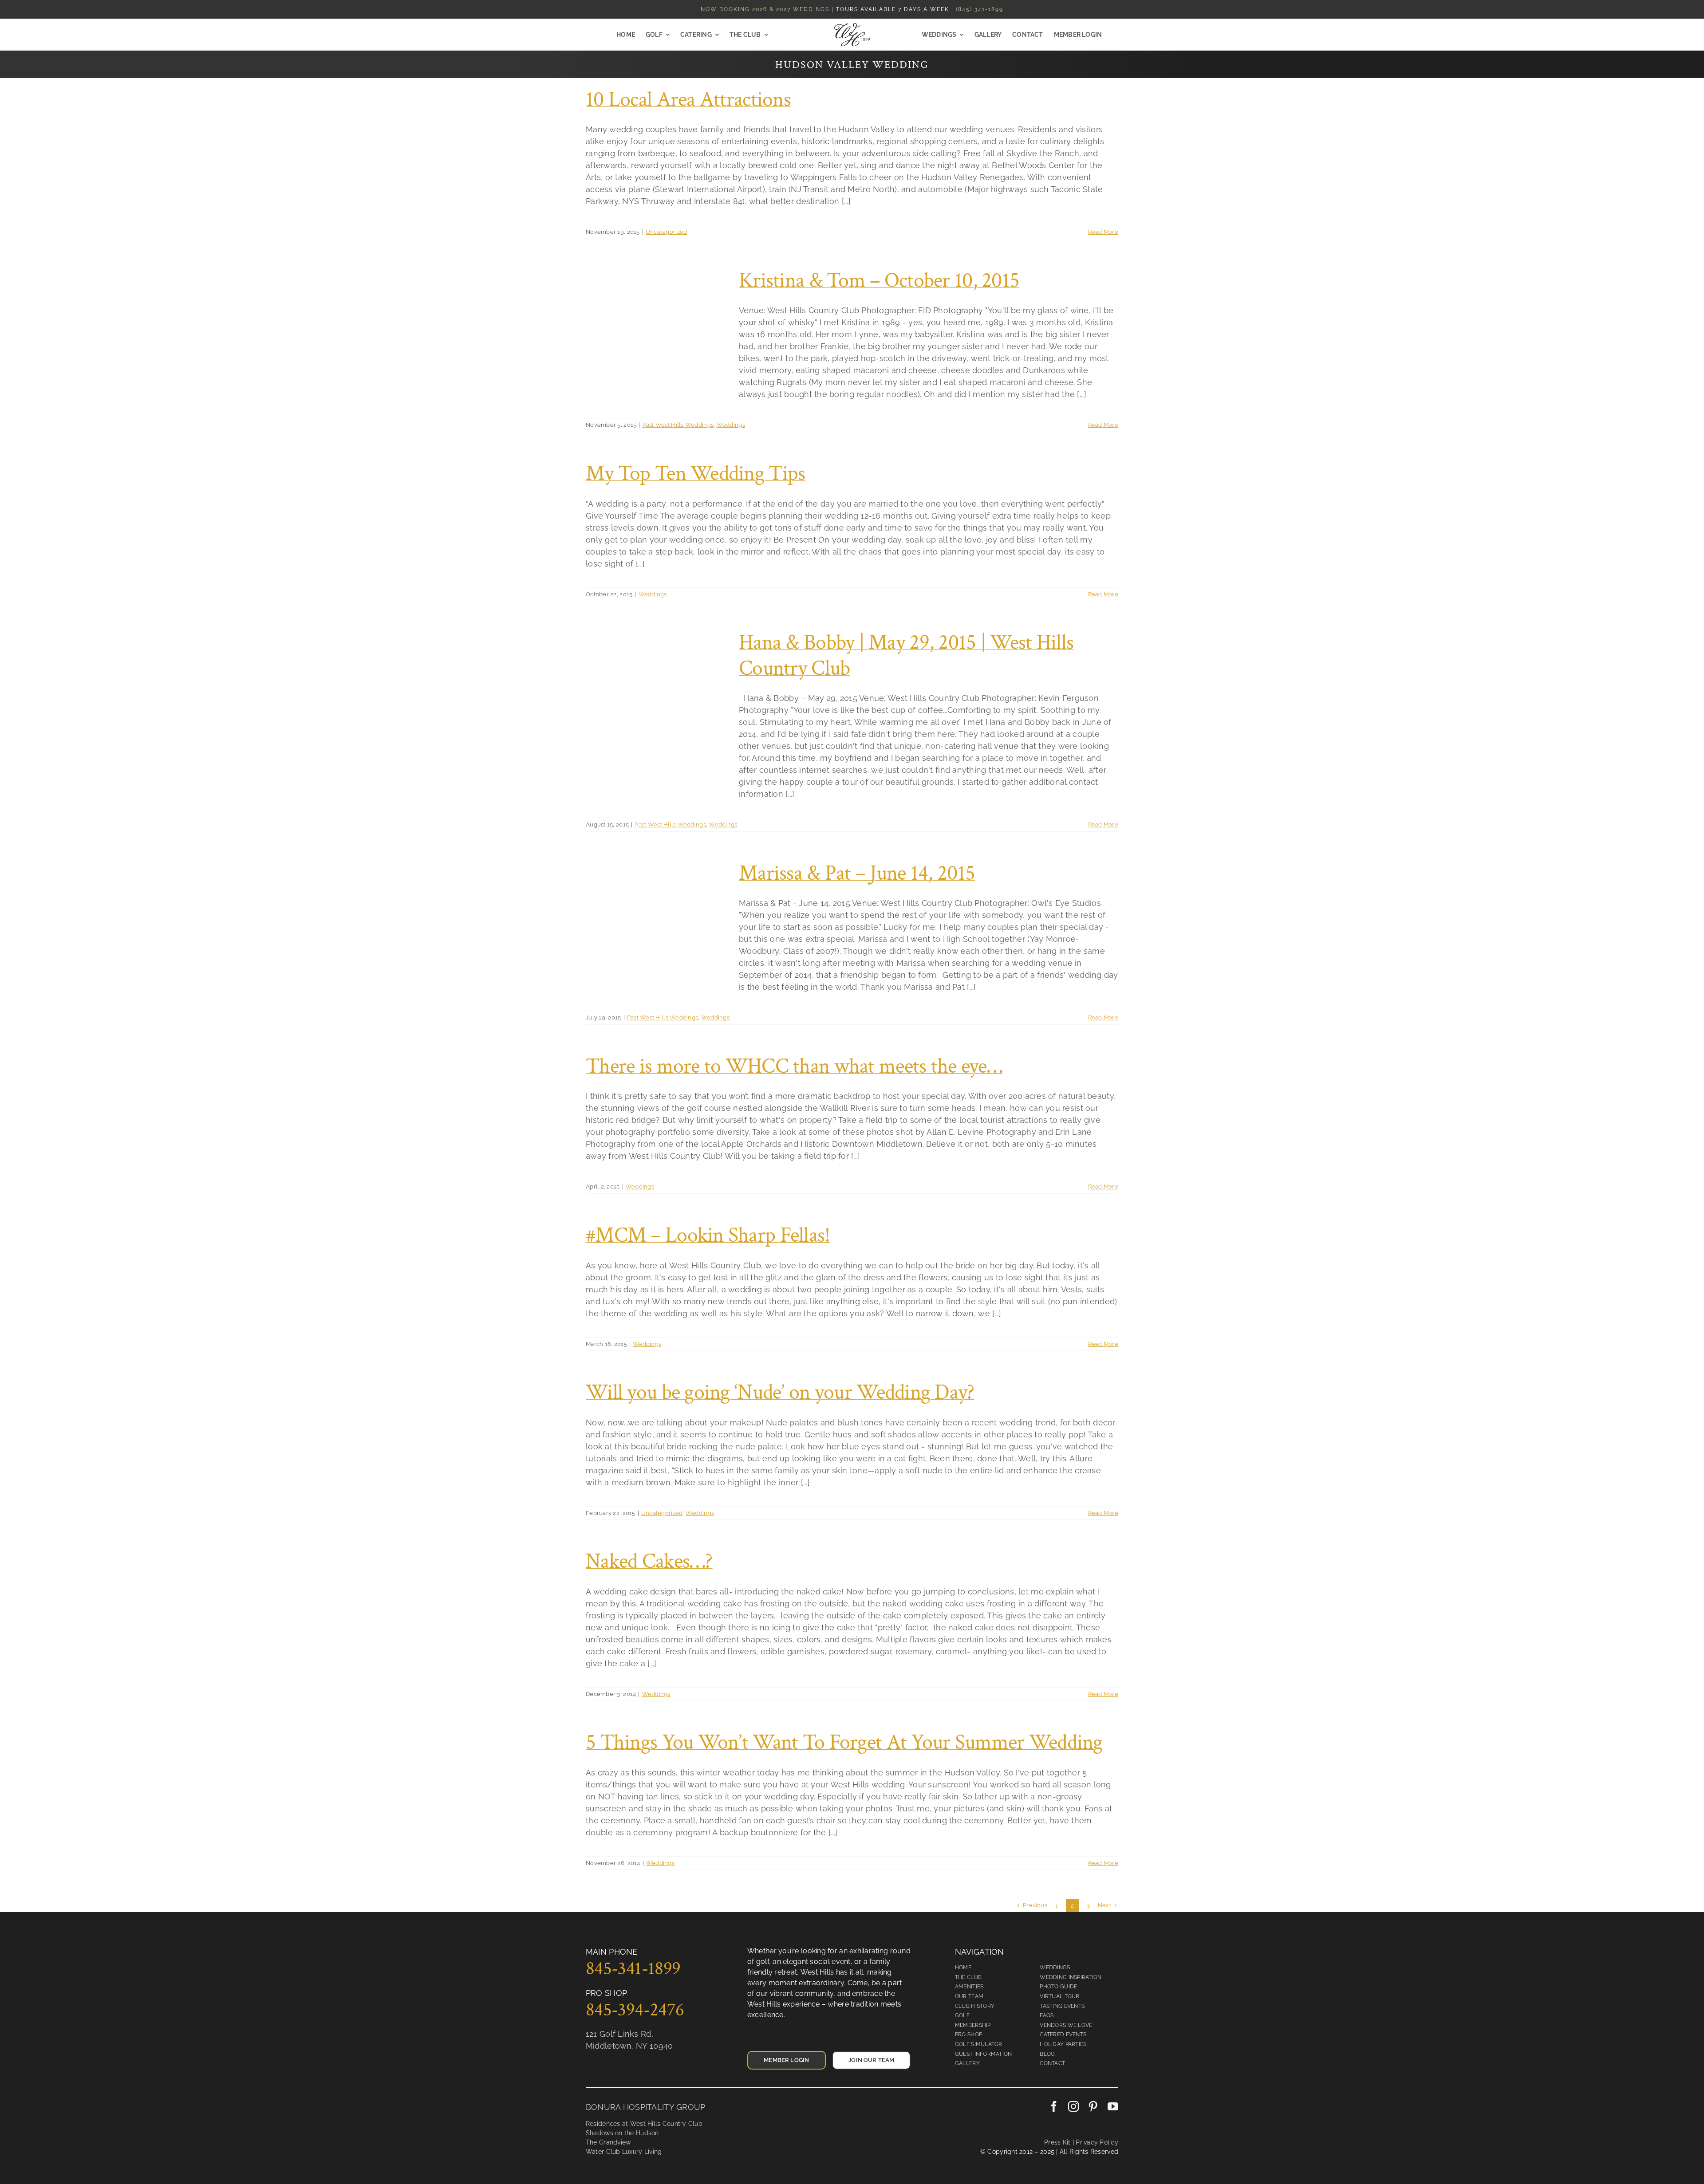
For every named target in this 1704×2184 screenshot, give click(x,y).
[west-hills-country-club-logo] (852, 27)
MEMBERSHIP (973, 2025)
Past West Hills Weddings (678, 425)
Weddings (731, 425)
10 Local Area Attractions (688, 100)
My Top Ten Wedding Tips (695, 474)
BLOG (1047, 2054)
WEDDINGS (1055, 1968)
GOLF (962, 2015)
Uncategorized (667, 232)
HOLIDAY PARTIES (1063, 2044)
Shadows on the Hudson (622, 2133)
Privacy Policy (1096, 2142)
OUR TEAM (969, 1996)
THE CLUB (968, 1977)
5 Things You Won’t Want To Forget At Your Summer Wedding (844, 1742)
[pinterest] (1093, 2106)
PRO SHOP (968, 2034)
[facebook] (1054, 2106)
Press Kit (1057, 2142)
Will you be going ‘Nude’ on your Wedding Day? (780, 1392)
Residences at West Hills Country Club (644, 2124)
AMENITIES (969, 1987)
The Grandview (608, 2142)
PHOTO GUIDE (1058, 1987)
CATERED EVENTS (1063, 2034)
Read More (1103, 232)
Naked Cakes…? (649, 1561)
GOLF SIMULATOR (979, 2044)
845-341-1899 (633, 1969)
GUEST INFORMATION (984, 2054)
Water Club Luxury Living (624, 2152)
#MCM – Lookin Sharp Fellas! (708, 1235)
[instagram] (1073, 2106)
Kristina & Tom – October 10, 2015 (879, 281)
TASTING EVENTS (1062, 2006)
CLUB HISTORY (975, 2006)
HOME (963, 1968)
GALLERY (967, 2063)
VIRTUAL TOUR (1059, 1996)
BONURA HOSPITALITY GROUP (645, 2107)
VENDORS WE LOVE (1066, 2025)
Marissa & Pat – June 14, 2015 (857, 873)
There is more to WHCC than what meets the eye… (794, 1066)
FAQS (1047, 2015)
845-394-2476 (635, 2010)
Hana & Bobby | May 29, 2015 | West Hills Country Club (906, 655)
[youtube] (1113, 2106)
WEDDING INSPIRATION (1071, 1977)
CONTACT (1052, 2063)
